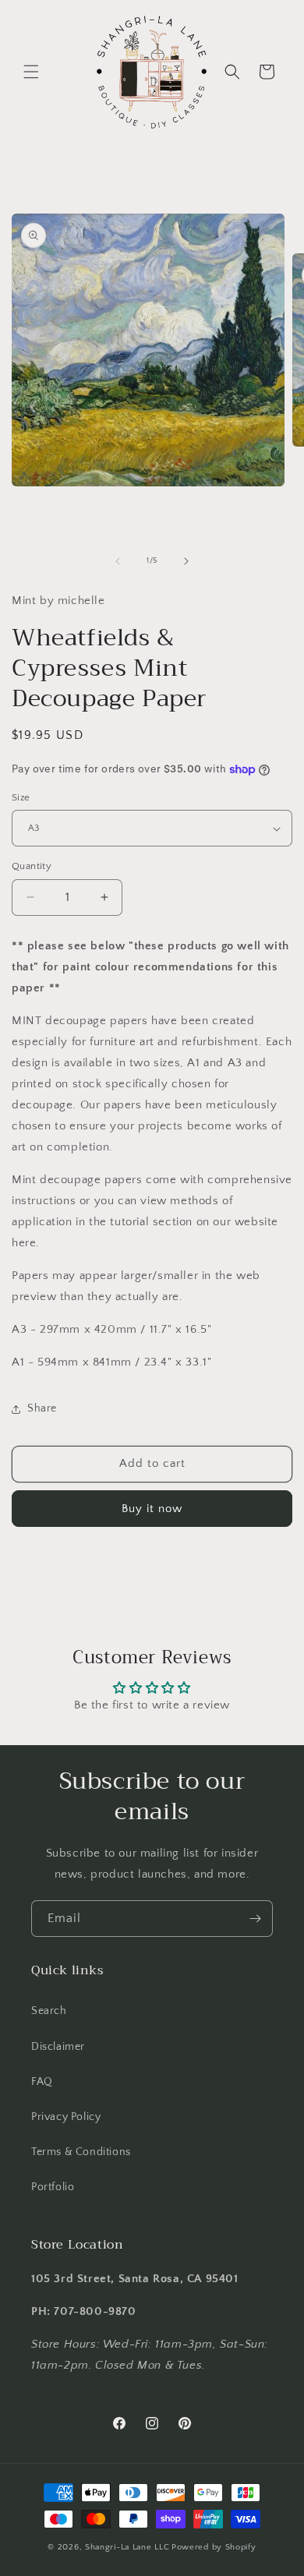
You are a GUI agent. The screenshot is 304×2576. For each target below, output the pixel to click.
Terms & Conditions (81, 2152)
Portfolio (53, 2187)
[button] (31, 72)
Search (49, 2011)
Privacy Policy (66, 2117)
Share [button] (42, 1408)
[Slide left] (118, 561)
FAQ (42, 2082)
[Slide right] (186, 561)
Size (21, 797)
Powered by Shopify (214, 2547)
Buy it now (152, 1509)
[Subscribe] (255, 1919)
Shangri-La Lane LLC (127, 2547)
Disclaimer (58, 2047)
